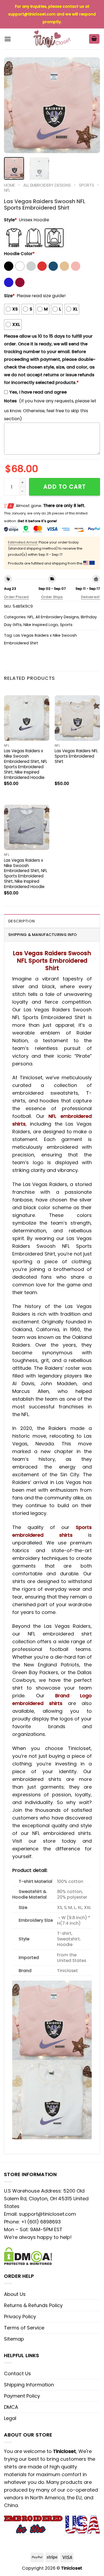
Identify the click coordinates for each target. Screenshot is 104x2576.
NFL (7, 190)
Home (9, 185)
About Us (15, 2294)
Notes (10, 401)
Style (10, 220)
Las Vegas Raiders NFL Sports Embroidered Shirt (76, 756)
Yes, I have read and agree (38, 392)
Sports (87, 185)
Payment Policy (22, 2396)
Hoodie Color (19, 254)
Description (21, 921)
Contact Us (17, 2373)
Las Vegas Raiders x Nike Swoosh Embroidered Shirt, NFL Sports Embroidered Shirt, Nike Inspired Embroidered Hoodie (26, 764)
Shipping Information (29, 2385)
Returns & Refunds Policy (33, 2305)
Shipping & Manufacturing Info (43, 935)
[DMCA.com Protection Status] (28, 2256)
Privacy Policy (20, 2317)
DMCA (11, 2407)
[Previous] (13, 105)
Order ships (52, 597)
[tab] (52, 921)
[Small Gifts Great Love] (52, 39)
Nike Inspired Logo (41, 625)
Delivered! (91, 597)
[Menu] (8, 39)
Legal (10, 2418)
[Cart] (94, 39)
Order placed (16, 597)
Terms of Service (24, 2328)
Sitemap (14, 2339)
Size (9, 296)
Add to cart (65, 487)
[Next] (91, 105)
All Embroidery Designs (47, 185)
